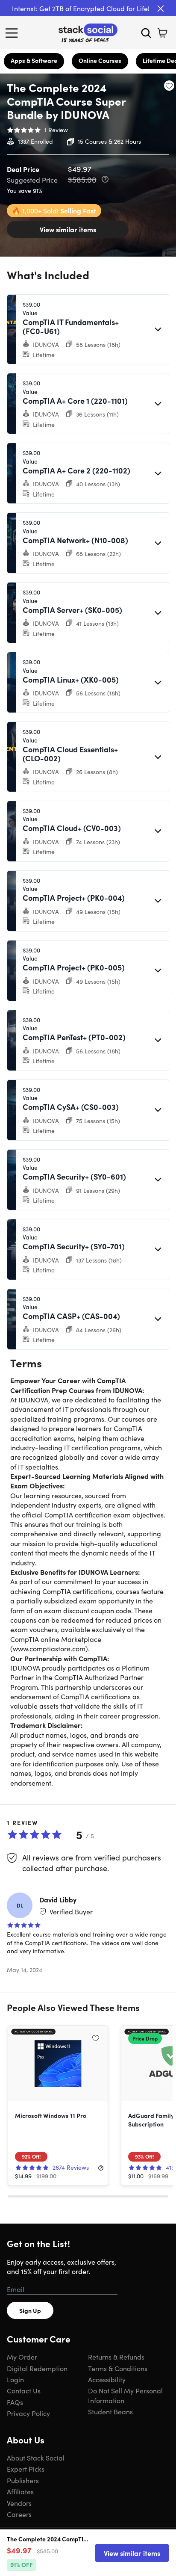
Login (15, 2379)
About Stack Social (36, 2458)
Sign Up (30, 2310)
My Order (22, 2357)
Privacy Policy (28, 2413)
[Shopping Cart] (162, 33)
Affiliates (20, 2491)
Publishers (23, 2480)
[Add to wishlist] (169, 86)
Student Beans (110, 2411)
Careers (19, 2514)
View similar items (68, 229)
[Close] (161, 9)
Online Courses (100, 60)
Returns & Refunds (116, 2357)
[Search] (146, 33)
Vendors (19, 2503)
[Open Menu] (14, 33)
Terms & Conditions (118, 2368)
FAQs (15, 2402)
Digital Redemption (37, 2368)
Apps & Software (34, 60)
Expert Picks (26, 2469)
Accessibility (107, 2379)
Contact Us (24, 2390)
